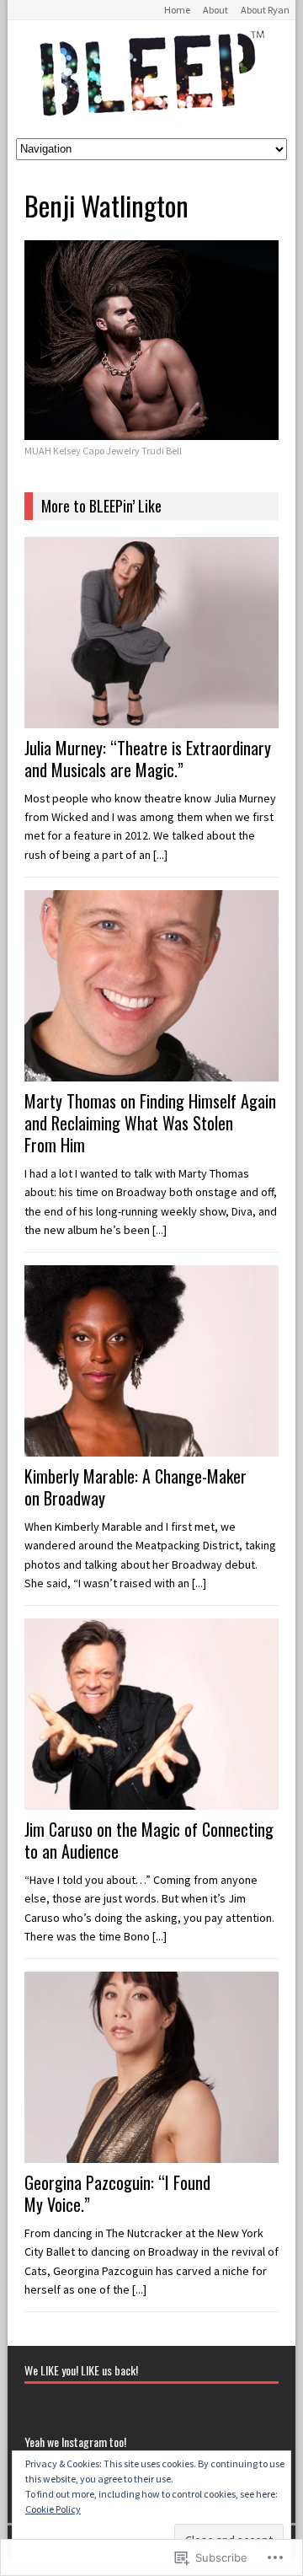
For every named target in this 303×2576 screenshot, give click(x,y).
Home (177, 10)
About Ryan (265, 10)
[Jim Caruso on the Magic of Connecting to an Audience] (151, 1800)
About (215, 10)
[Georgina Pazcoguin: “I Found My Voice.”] (151, 2154)
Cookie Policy (53, 2509)
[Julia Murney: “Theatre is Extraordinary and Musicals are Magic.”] (151, 718)
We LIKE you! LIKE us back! (81, 2370)
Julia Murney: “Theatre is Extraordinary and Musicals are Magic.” (148, 759)
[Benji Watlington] (151, 431)
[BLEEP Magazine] (151, 79)
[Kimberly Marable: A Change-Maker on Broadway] (151, 1446)
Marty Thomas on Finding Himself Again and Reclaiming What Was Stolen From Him (150, 1123)
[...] (160, 855)
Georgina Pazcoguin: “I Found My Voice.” (117, 2193)
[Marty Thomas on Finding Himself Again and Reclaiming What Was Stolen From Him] (151, 1071)
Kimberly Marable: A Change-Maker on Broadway (136, 1487)
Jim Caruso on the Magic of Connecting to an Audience (149, 1840)
